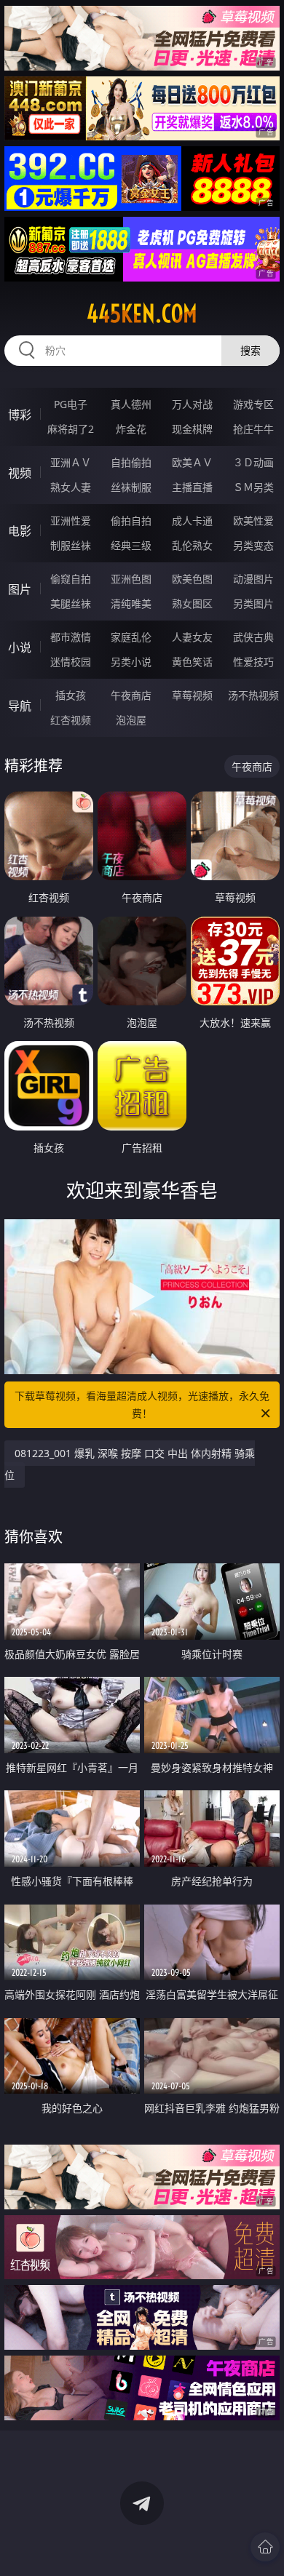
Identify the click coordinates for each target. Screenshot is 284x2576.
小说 (20, 647)
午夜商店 (131, 695)
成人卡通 (192, 521)
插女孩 (71, 695)
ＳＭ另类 (253, 487)
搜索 (251, 350)
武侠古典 (253, 637)
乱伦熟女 (192, 545)
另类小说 (131, 662)
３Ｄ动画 (253, 462)
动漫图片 (253, 579)
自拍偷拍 (131, 462)
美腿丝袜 (71, 603)
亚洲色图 (131, 579)
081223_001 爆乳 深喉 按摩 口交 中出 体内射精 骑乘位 (130, 1464)
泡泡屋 (131, 720)
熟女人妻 (71, 487)
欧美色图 (192, 579)
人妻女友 (192, 637)
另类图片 (253, 603)
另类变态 (253, 545)
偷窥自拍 (71, 579)
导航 (20, 706)
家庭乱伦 (131, 637)
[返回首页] (265, 2547)
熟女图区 (192, 603)
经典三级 (131, 545)
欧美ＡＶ (192, 462)
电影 (20, 531)
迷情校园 (71, 662)
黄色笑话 (192, 662)
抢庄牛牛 (253, 429)
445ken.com (142, 314)
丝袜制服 (131, 487)
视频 (20, 473)
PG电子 (71, 404)
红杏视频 (71, 720)
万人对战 (192, 404)
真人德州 (131, 404)
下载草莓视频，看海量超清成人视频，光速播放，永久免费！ (142, 1404)
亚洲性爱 (71, 521)
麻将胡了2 (71, 429)
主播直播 (192, 487)
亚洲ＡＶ (71, 462)
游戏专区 (253, 404)
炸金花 (131, 429)
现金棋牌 (192, 429)
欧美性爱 (253, 521)
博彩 (20, 415)
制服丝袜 (71, 545)
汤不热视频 (253, 695)
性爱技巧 (253, 662)
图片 (20, 589)
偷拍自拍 (131, 521)
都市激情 (71, 637)
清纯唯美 (131, 603)
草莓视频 (192, 695)
